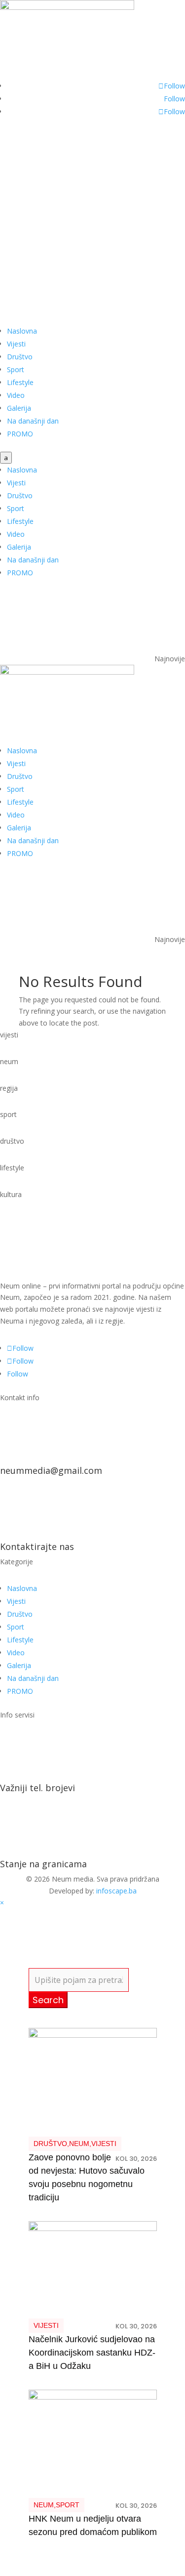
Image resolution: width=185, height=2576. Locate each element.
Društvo (20, 357)
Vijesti (16, 344)
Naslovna (22, 331)
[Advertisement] (92, 227)
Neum (79, 2144)
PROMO (20, 434)
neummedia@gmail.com (51, 1470)
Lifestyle (20, 382)
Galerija (19, 408)
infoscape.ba (116, 1891)
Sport (16, 369)
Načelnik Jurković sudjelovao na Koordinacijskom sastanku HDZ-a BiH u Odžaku (92, 2353)
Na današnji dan (33, 421)
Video (16, 395)
